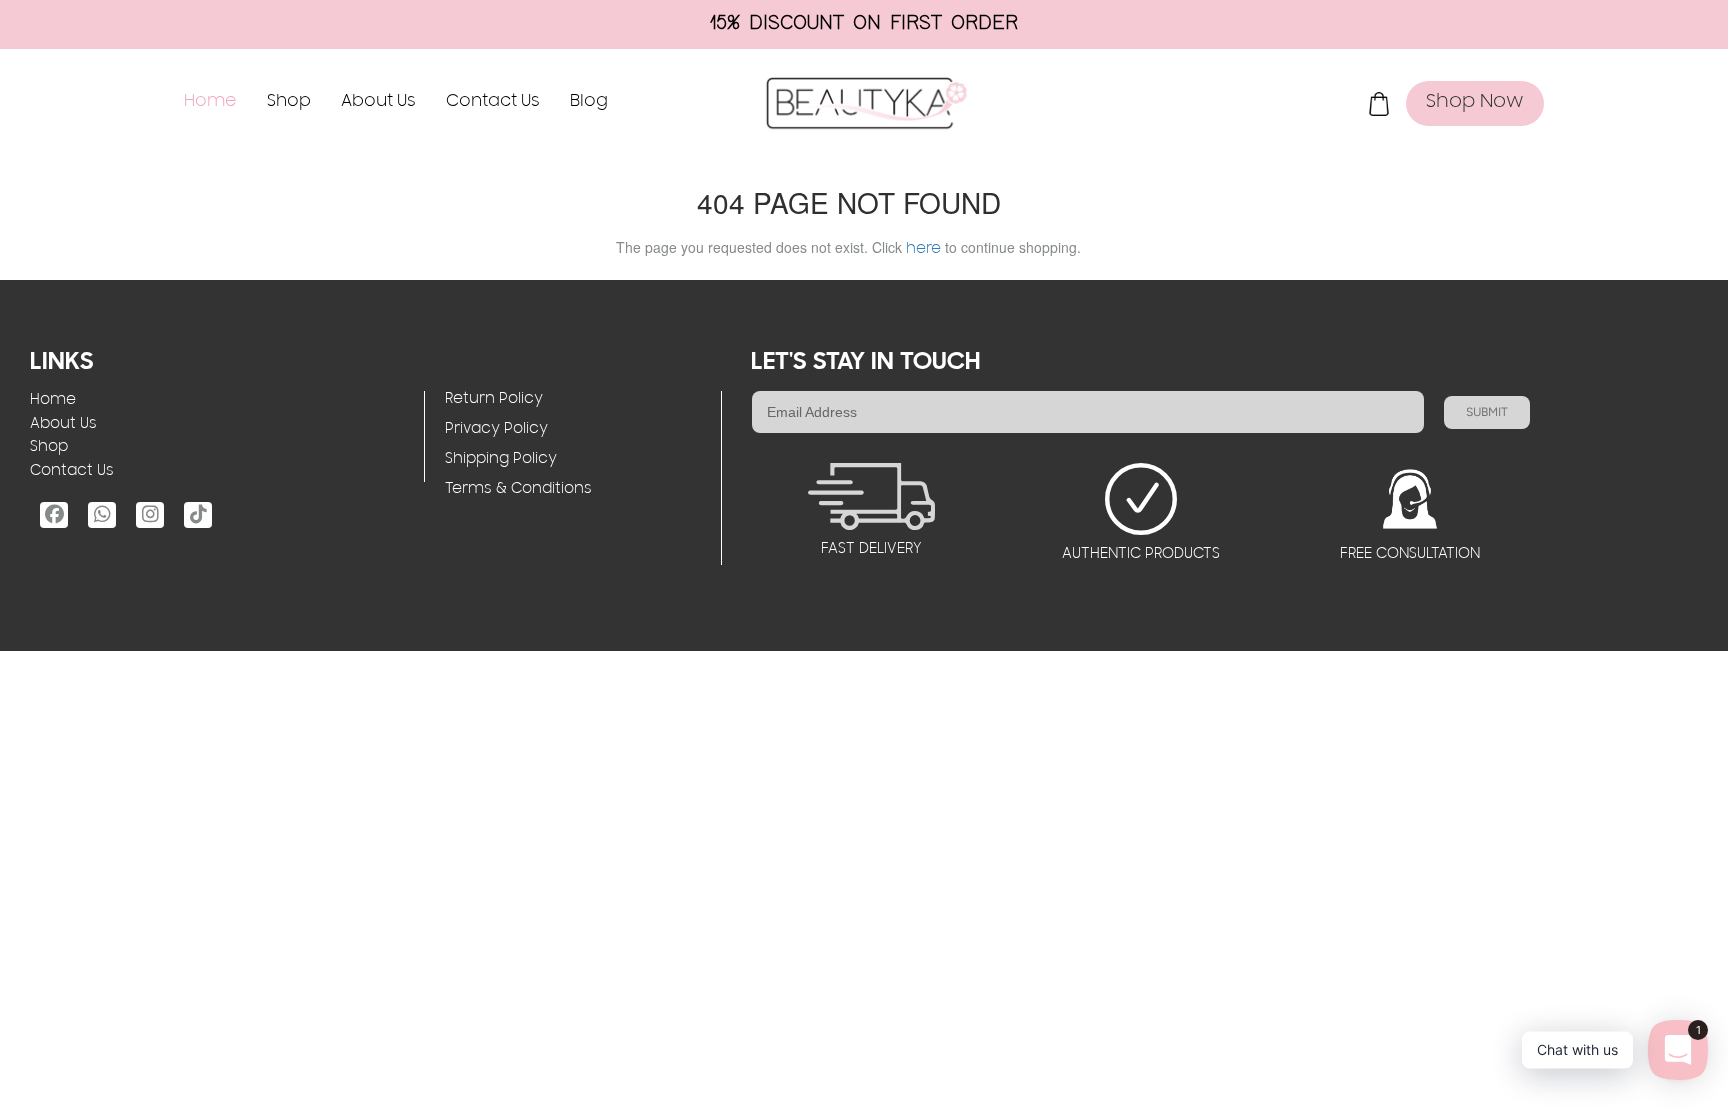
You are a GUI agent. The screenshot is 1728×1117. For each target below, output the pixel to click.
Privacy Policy (496, 430)
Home (210, 103)
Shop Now (1475, 103)
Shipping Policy (501, 460)
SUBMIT (1487, 412)
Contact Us (493, 103)
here (923, 250)
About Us (378, 103)
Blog (589, 103)
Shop (289, 103)
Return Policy (494, 400)
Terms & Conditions (518, 490)
